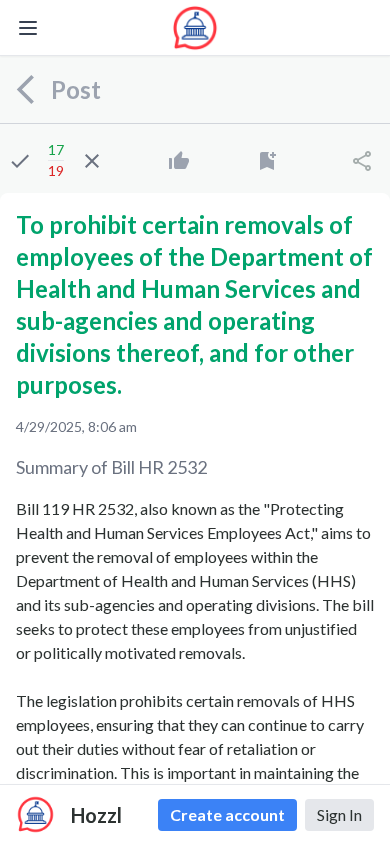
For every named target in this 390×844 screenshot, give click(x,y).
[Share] (362, 161)
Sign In (339, 814)
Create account (227, 814)
